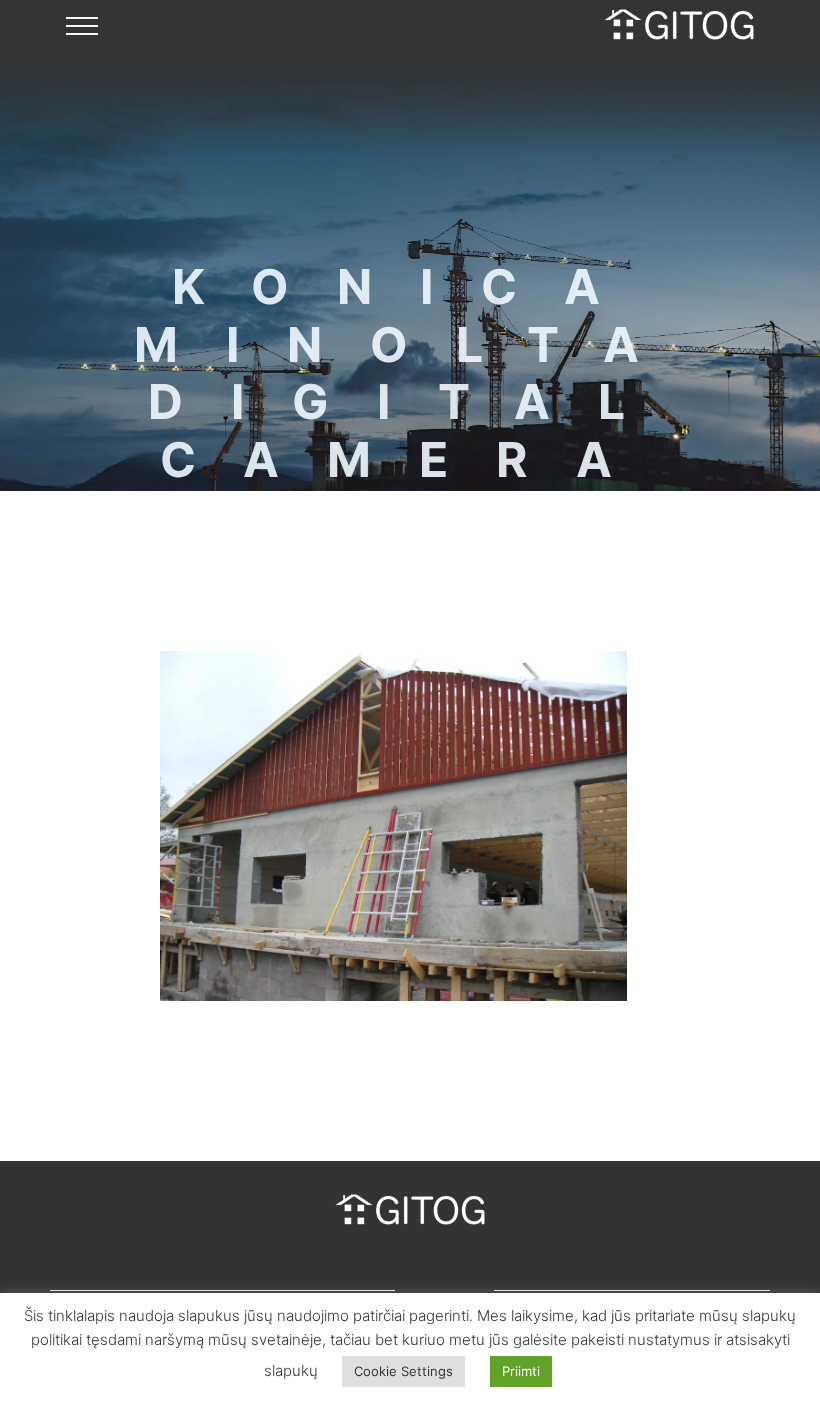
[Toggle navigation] (82, 25)
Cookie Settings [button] (403, 1371)
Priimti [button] (521, 1371)
